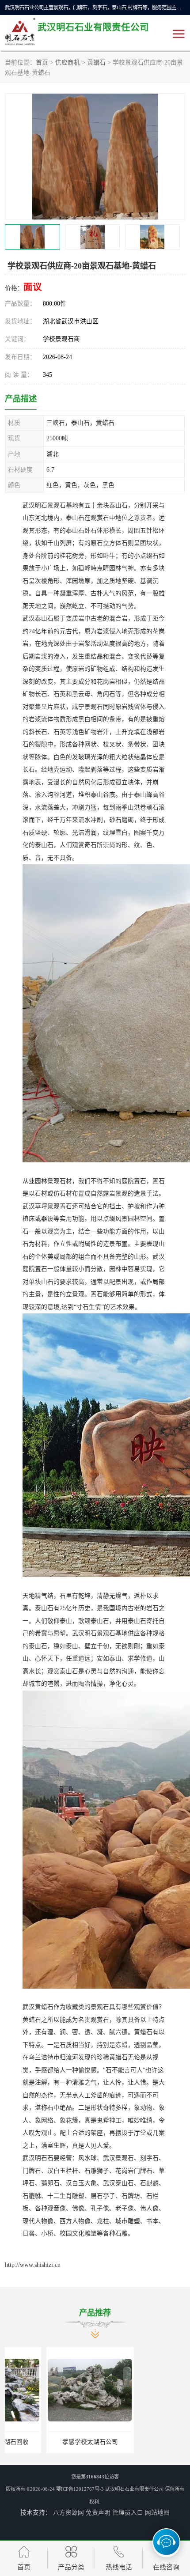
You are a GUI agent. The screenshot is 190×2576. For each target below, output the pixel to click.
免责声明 (98, 2513)
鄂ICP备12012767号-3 (80, 2489)
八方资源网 (68, 2513)
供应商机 (68, 62)
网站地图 (157, 2513)
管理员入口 (128, 2513)
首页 (42, 62)
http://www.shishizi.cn (33, 2265)
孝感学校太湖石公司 (49, 2442)
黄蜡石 (96, 62)
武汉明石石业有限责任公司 (134, 2489)
